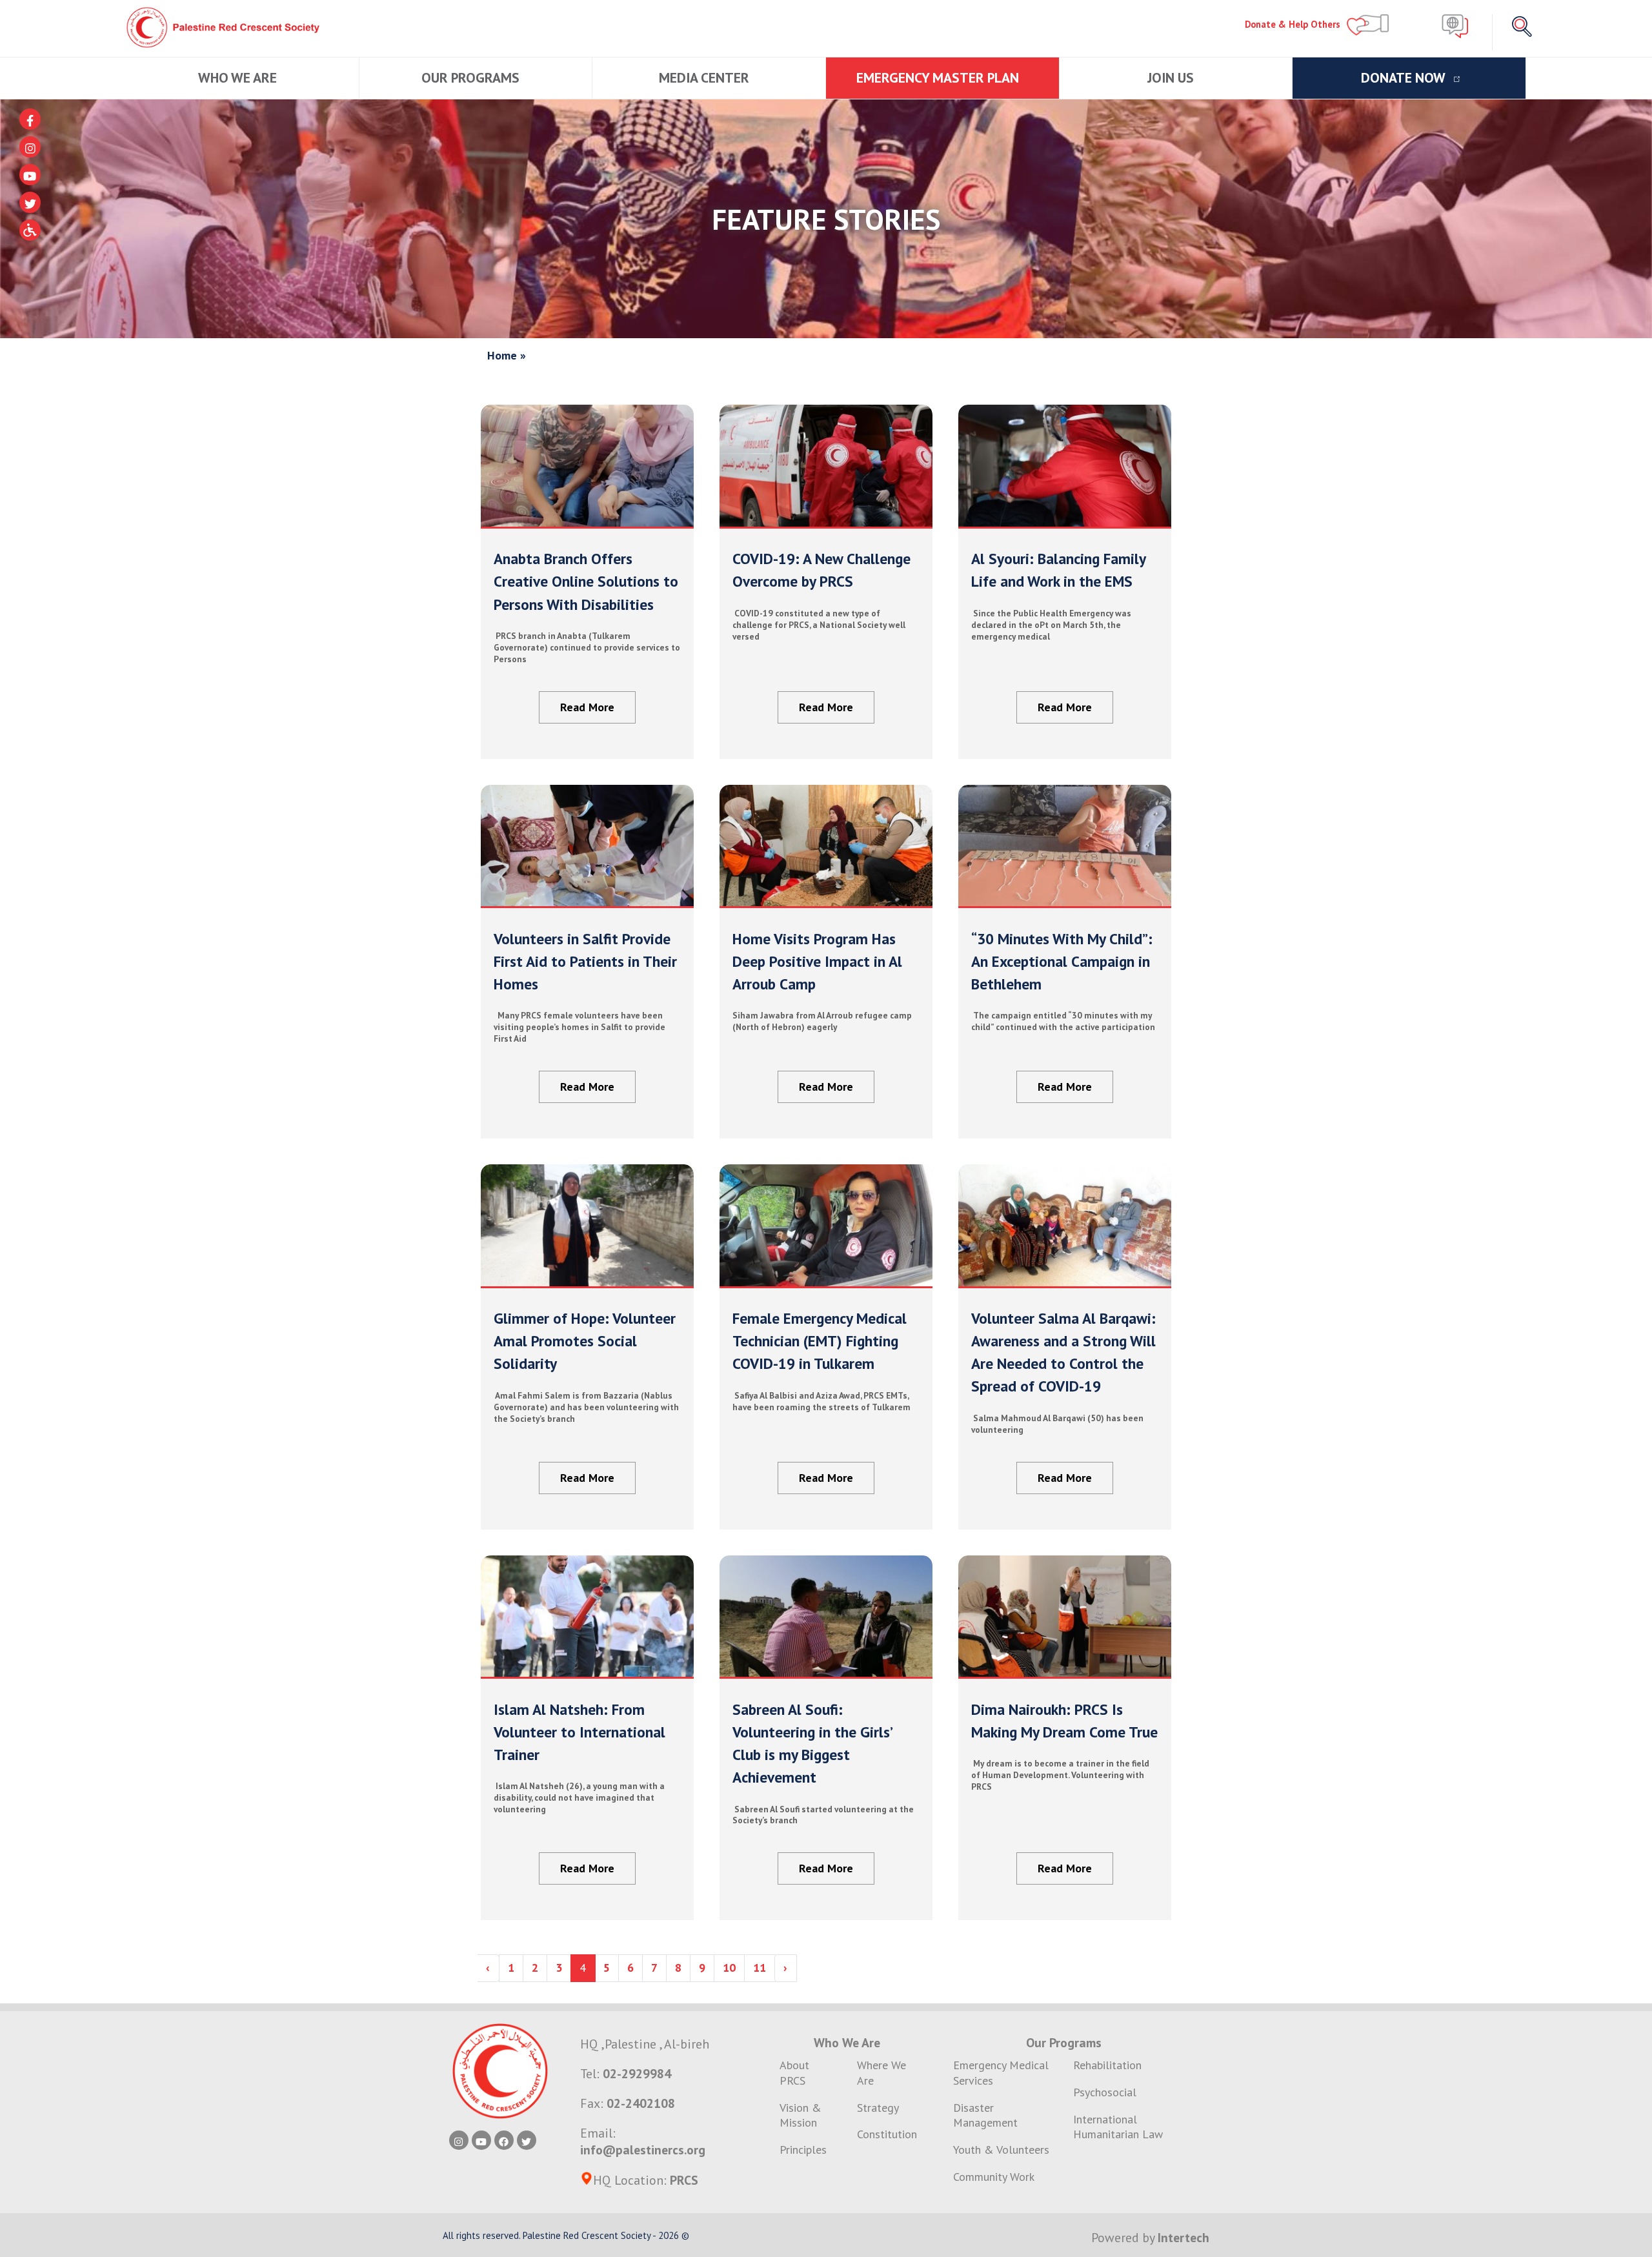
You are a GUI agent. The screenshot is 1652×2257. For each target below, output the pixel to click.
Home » (507, 355)
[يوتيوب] (30, 175)
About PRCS (794, 2073)
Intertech (1184, 2237)
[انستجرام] (30, 147)
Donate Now (1405, 77)
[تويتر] (30, 202)
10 (729, 1968)
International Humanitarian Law (1118, 2127)
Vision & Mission (801, 2115)
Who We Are (239, 77)
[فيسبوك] (30, 119)
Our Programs (472, 77)
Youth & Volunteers (1001, 2150)
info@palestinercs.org (643, 2150)
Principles (803, 2150)
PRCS (684, 2180)
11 (760, 1968)
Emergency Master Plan (939, 77)
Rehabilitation (1107, 2065)
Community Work (994, 2177)
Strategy (878, 2108)
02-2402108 (641, 2103)
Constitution (887, 2134)
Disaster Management (985, 2115)
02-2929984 (637, 2073)
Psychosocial (1105, 2092)
